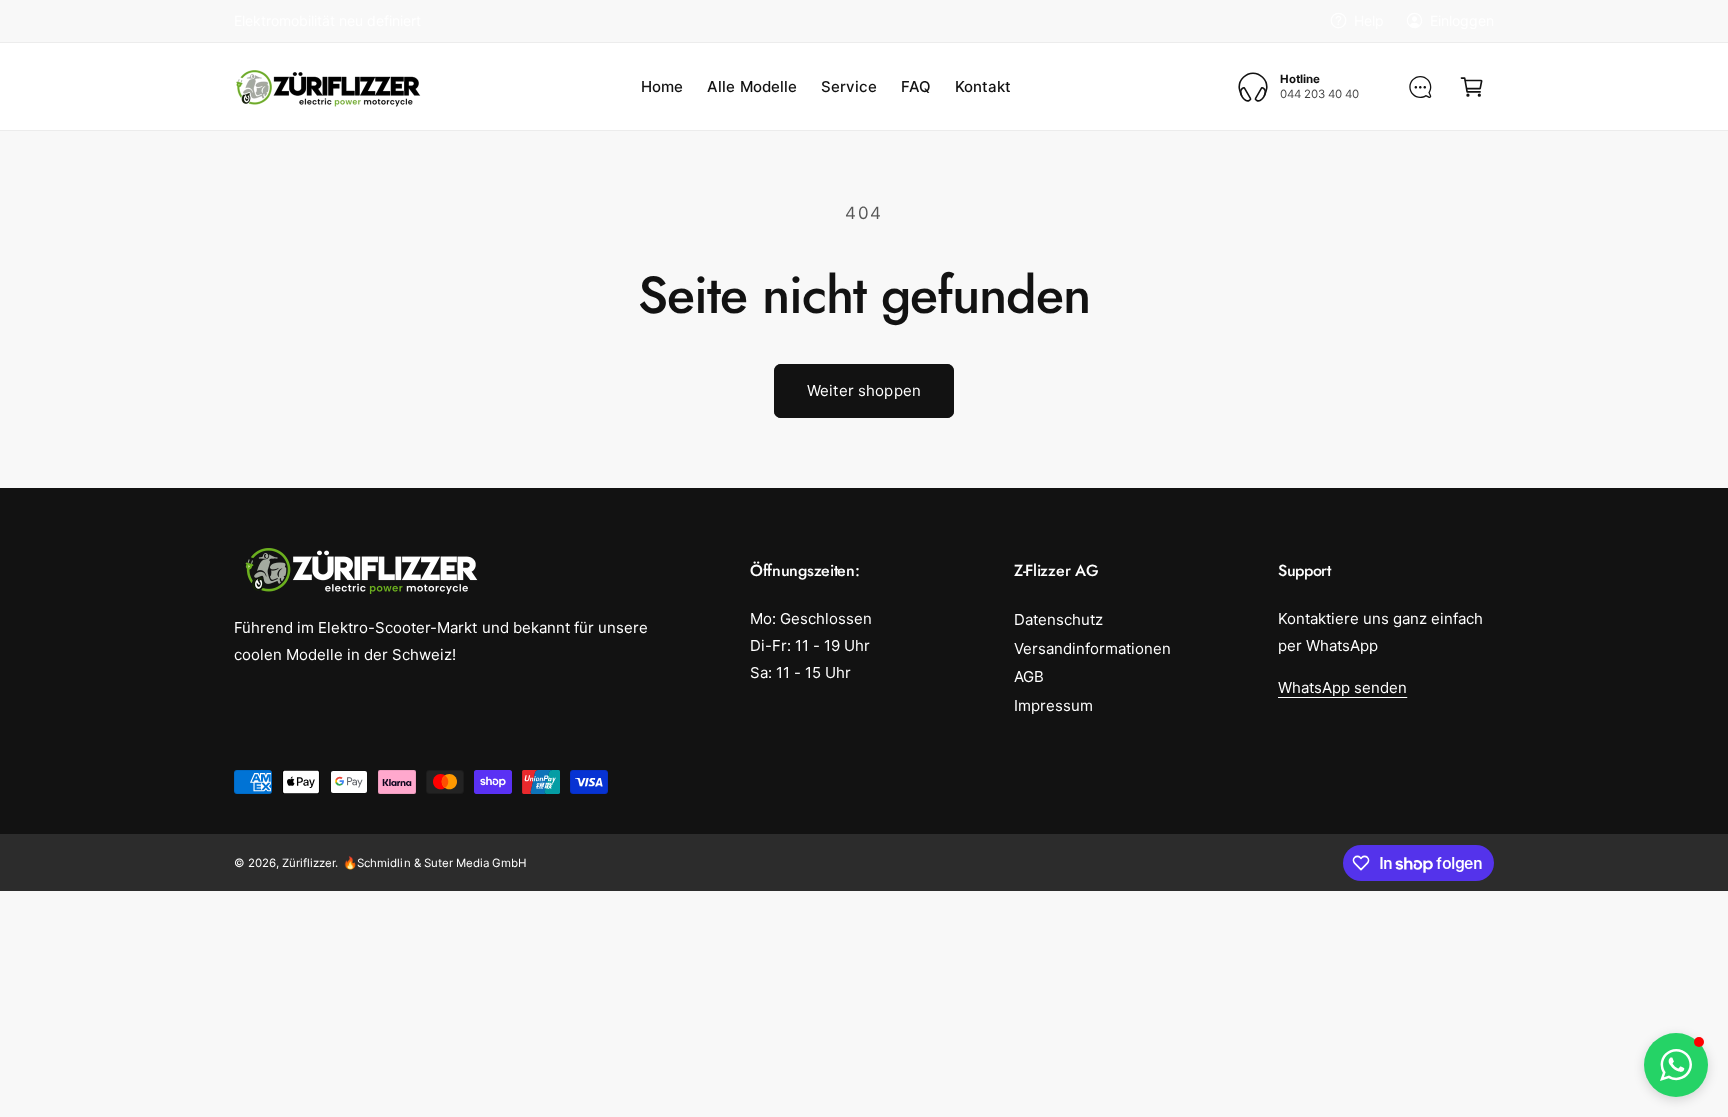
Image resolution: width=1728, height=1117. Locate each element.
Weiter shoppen (864, 390)
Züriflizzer (308, 863)
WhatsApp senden (1342, 687)
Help (1369, 20)
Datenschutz (1058, 619)
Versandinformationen (1092, 648)
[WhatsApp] (1420, 87)
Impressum (1053, 705)
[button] (1472, 87)
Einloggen (1462, 20)
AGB (1029, 676)
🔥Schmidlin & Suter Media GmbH (434, 863)
